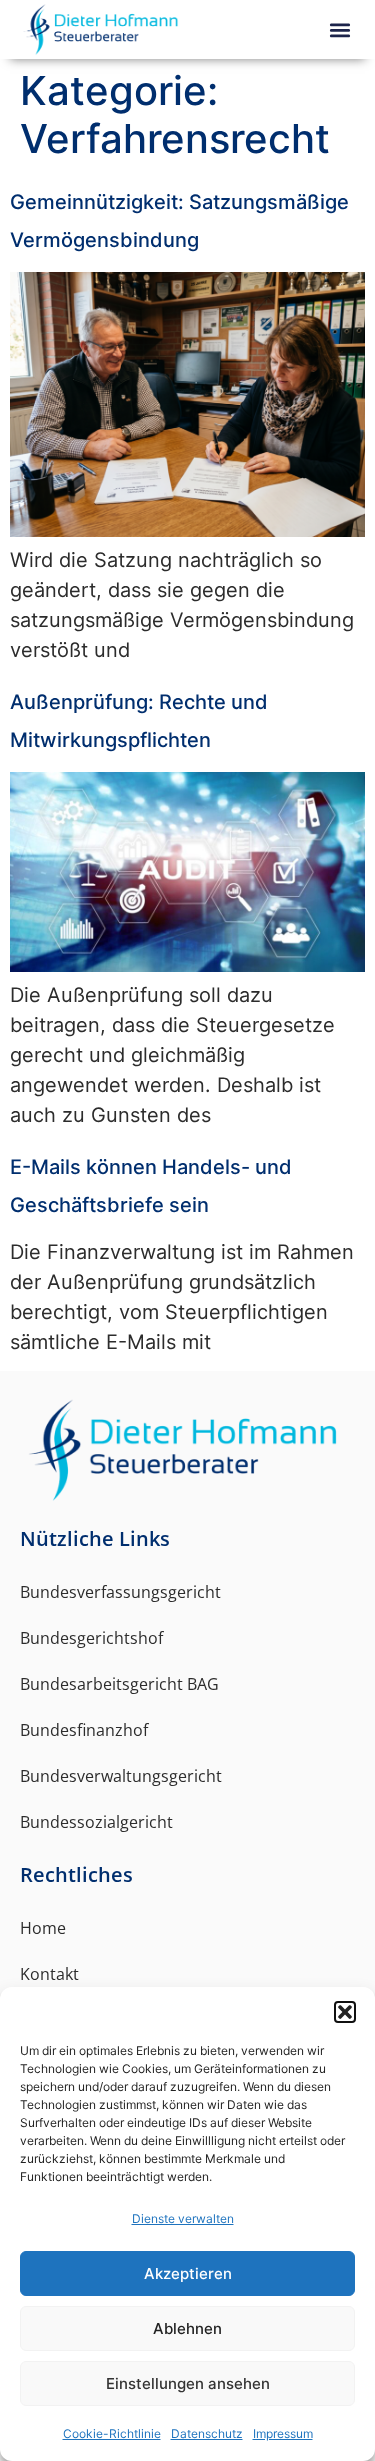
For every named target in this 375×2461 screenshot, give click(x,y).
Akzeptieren (188, 2273)
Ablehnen (187, 2328)
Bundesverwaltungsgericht (121, 1776)
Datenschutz (207, 2433)
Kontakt (49, 1974)
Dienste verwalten (183, 2218)
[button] (345, 2012)
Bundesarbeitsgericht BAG (119, 1684)
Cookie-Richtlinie (112, 2433)
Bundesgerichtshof (91, 1638)
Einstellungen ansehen (188, 2383)
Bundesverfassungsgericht (120, 1592)
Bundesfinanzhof (84, 1730)
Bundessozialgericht (96, 1822)
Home (43, 1928)
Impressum (283, 2433)
